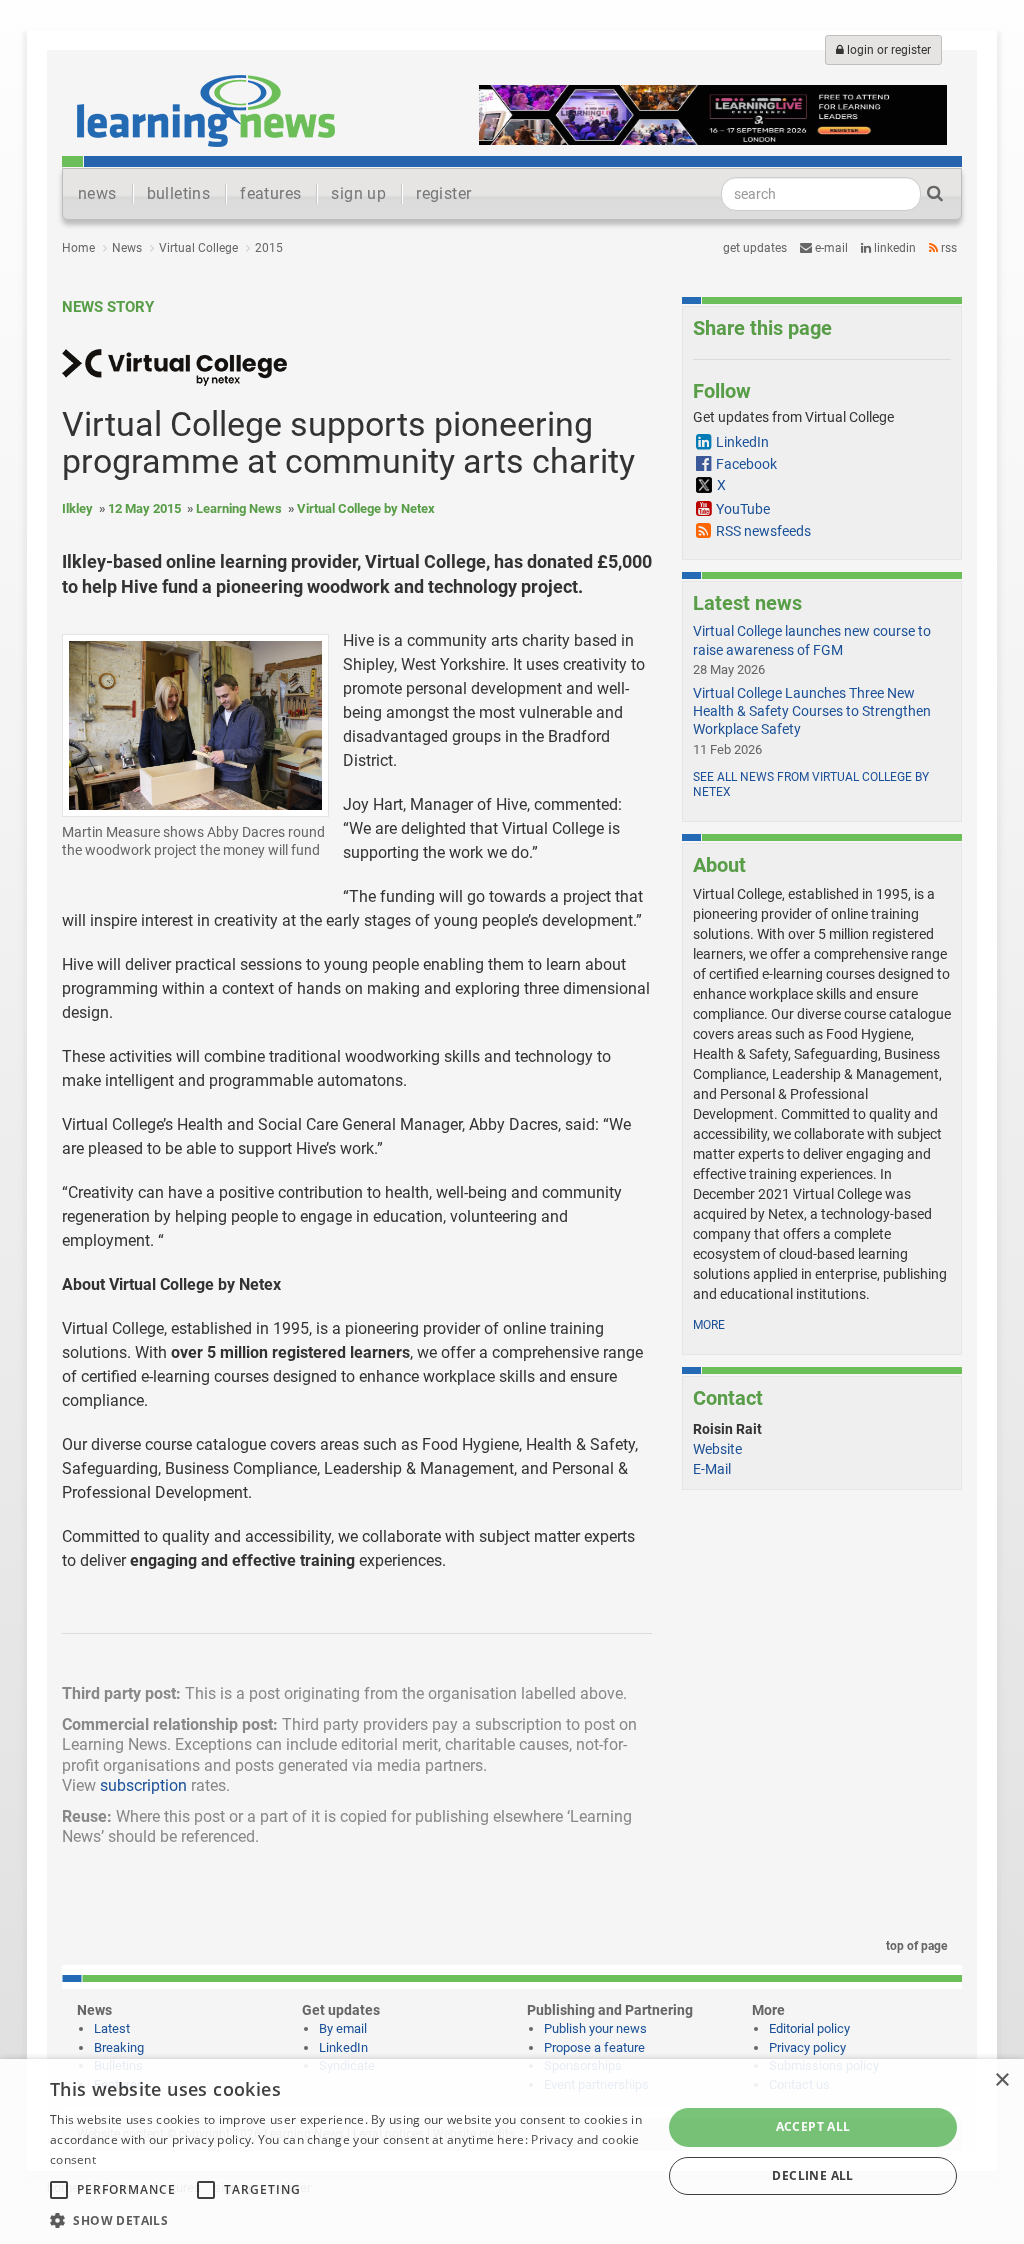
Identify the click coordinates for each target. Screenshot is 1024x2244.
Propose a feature (594, 2047)
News (127, 248)
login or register (887, 50)
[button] (347, 2219)
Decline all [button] (812, 2175)
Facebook (746, 464)
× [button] (1001, 2080)
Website (717, 1449)
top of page (915, 1946)
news (97, 193)
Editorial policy (809, 2028)
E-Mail (712, 1469)
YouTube (743, 509)
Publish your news (595, 2028)
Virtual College (198, 248)
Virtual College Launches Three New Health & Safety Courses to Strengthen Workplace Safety (812, 711)
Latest (112, 2028)
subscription (143, 1785)
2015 (269, 248)
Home (78, 248)
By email (343, 2028)
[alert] (512, 2151)
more (709, 1325)
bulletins (179, 193)
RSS (947, 248)
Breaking (119, 2047)
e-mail (830, 248)
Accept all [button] (813, 2126)
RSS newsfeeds (763, 531)
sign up (358, 193)
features (270, 193)
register (443, 193)
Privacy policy (807, 2047)
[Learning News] (206, 110)
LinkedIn (893, 248)
